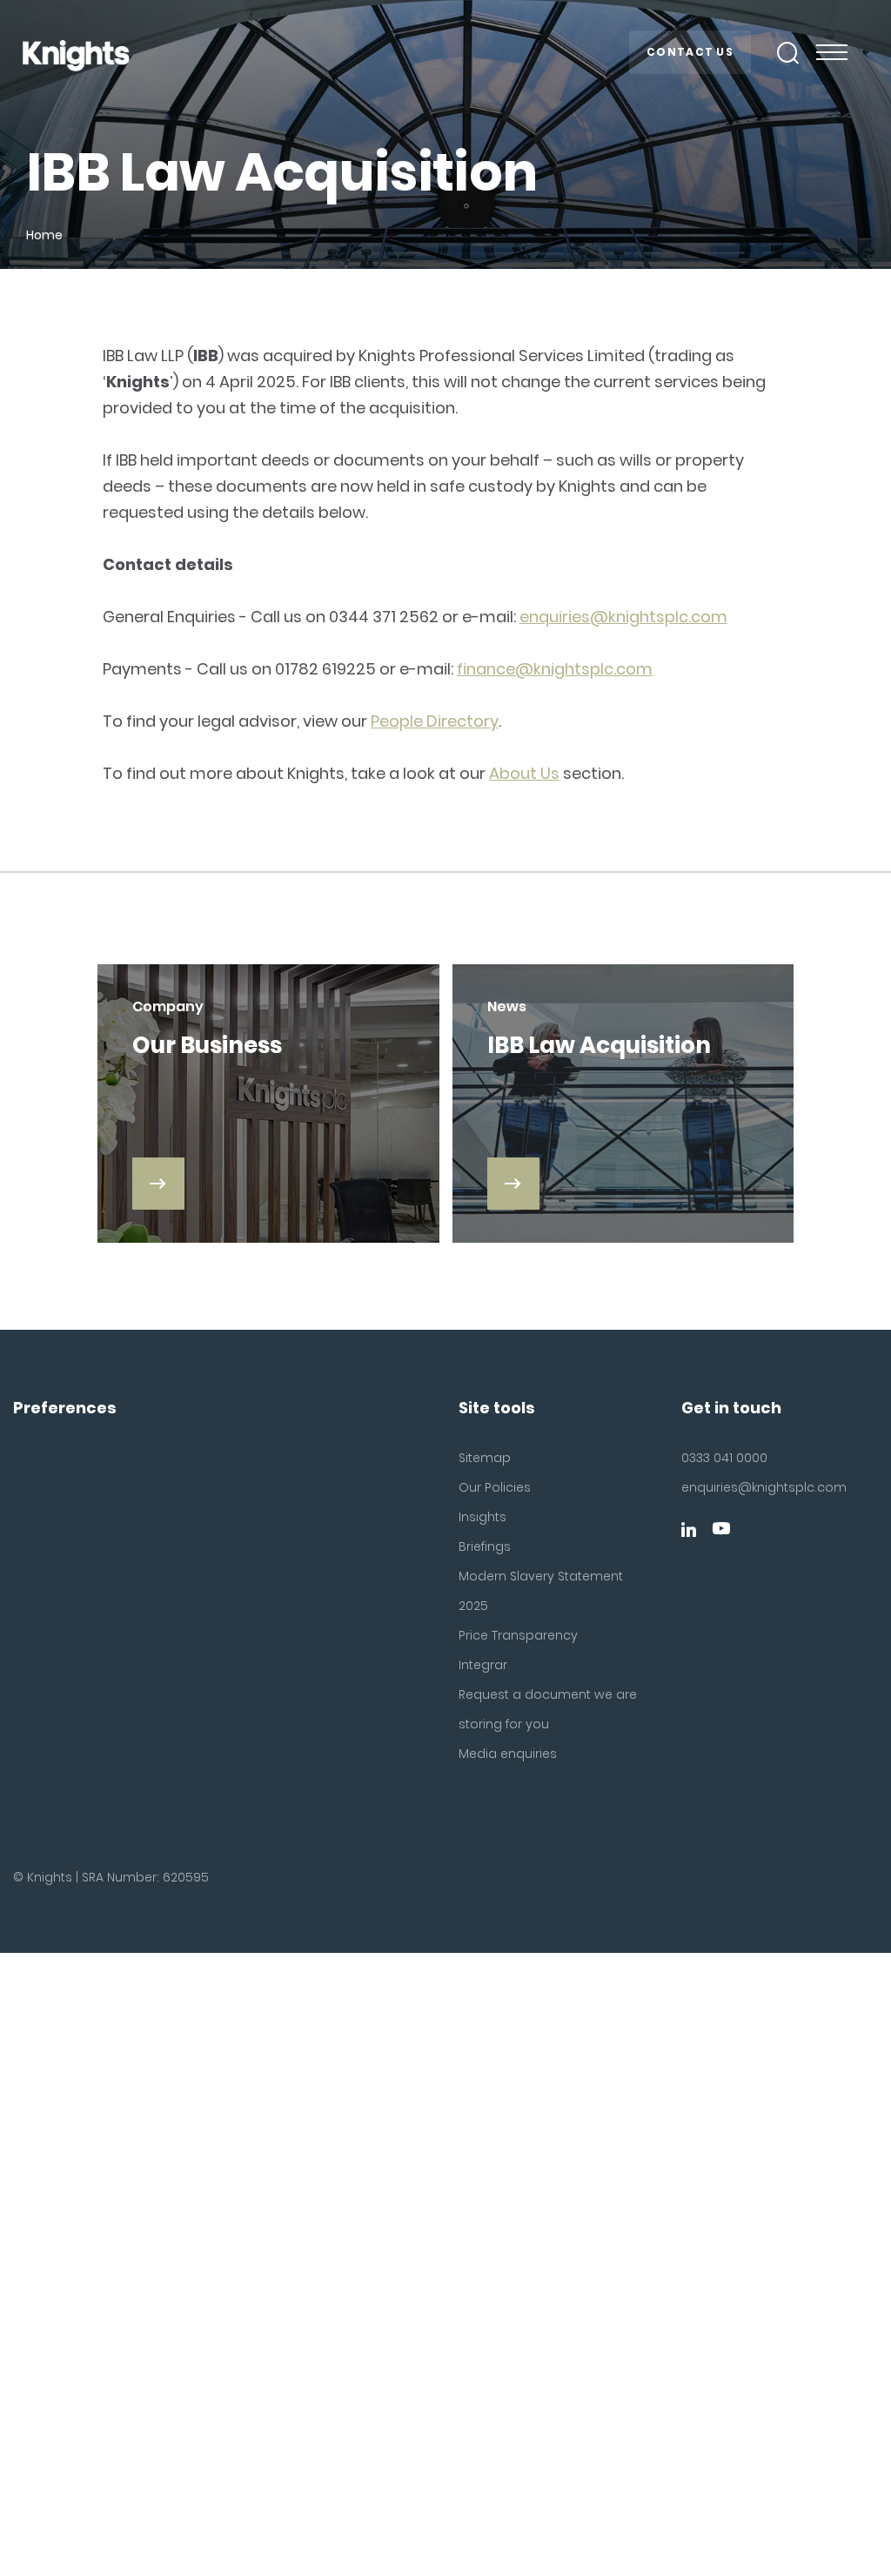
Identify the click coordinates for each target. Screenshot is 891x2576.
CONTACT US (690, 52)
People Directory (435, 721)
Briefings (485, 1546)
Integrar (483, 1665)
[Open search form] (788, 53)
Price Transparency (518, 1635)
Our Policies (495, 1487)
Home (44, 235)
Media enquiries (508, 1754)
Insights (482, 1517)
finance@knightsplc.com (555, 669)
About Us (524, 773)
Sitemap (485, 1458)
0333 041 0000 (724, 1458)
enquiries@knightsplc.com (623, 617)
